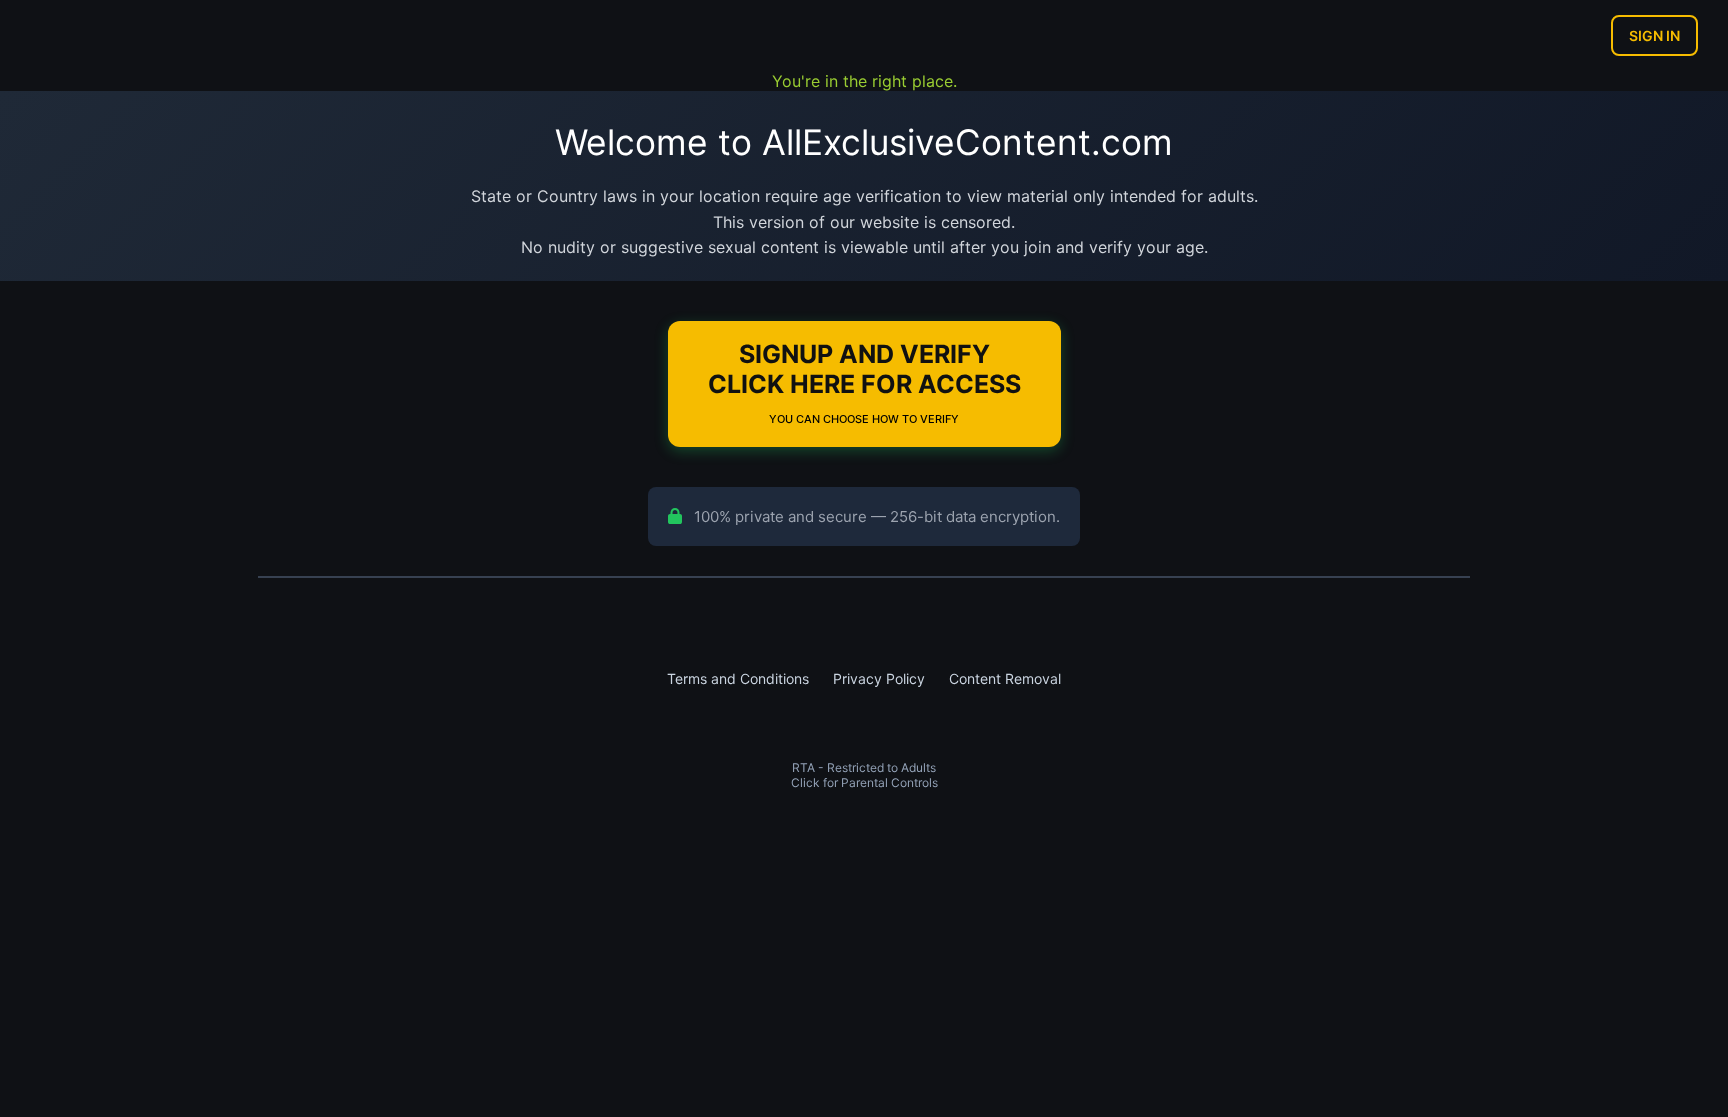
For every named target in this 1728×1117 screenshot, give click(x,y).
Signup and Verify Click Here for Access (864, 382)
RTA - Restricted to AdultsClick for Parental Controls (864, 775)
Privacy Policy (879, 678)
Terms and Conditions (738, 678)
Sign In (1654, 35)
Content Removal (1005, 678)
